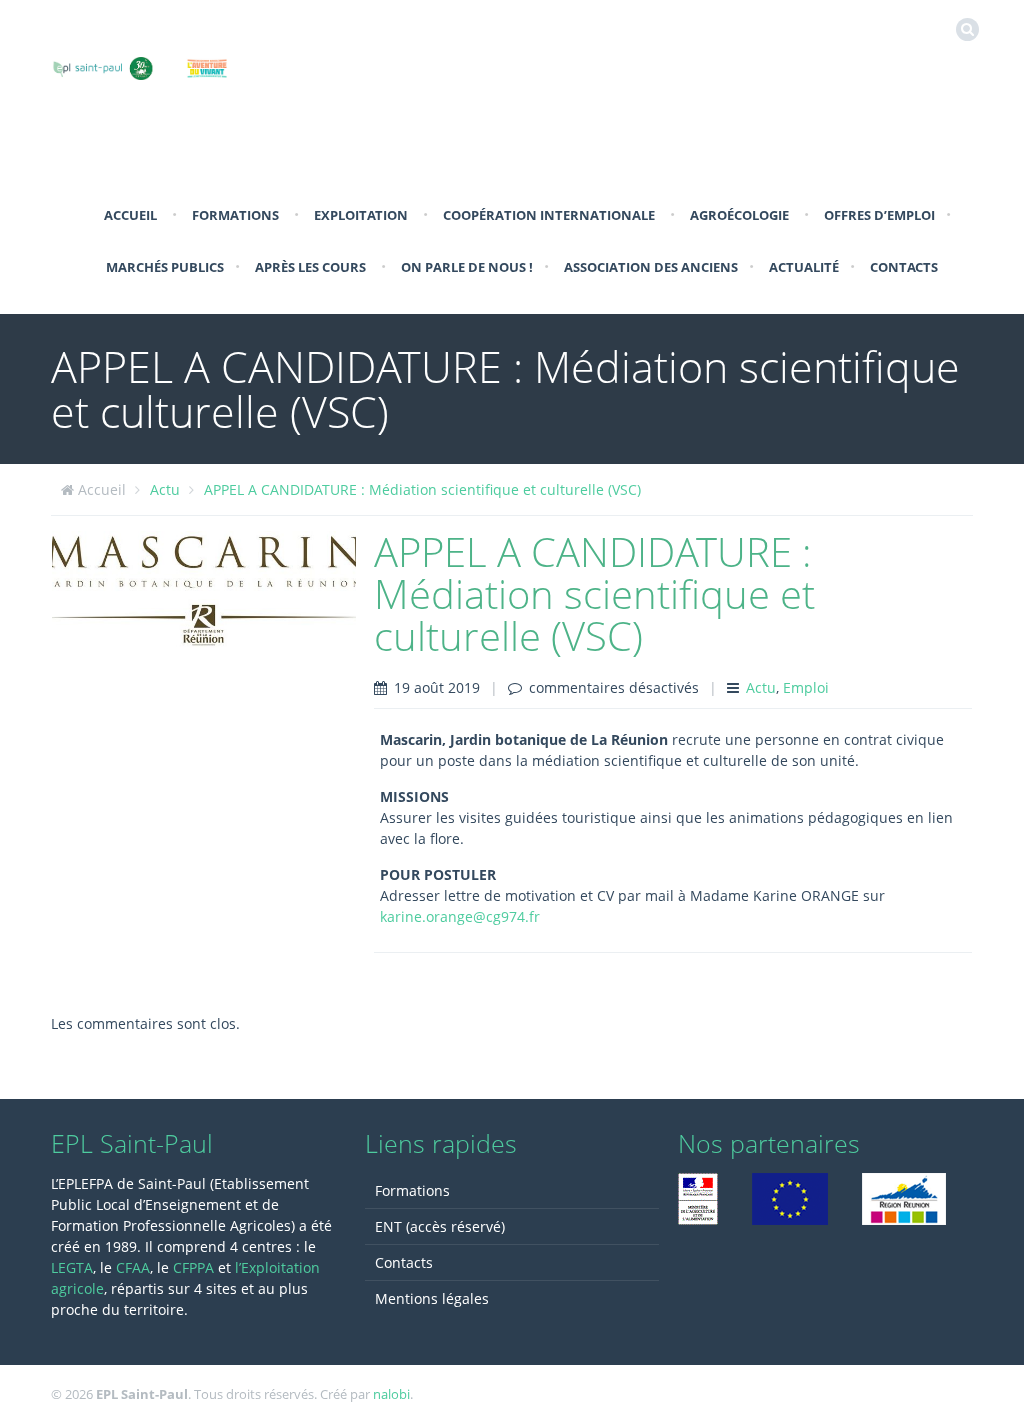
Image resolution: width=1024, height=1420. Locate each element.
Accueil (130, 215)
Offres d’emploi (879, 215)
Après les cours (310, 267)
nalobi (391, 1394)
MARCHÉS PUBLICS (165, 267)
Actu (165, 489)
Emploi (806, 687)
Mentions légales (432, 1298)
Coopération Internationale (549, 215)
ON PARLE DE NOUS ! (467, 267)
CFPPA (195, 1267)
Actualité (804, 267)
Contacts (904, 267)
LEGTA (72, 1267)
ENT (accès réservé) (440, 1226)
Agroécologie (739, 215)
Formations (235, 215)
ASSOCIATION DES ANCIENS (651, 267)
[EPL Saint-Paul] (166, 65)
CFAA (133, 1267)
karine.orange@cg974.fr (460, 916)
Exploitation (361, 215)
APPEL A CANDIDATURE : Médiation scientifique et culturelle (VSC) (422, 489)
